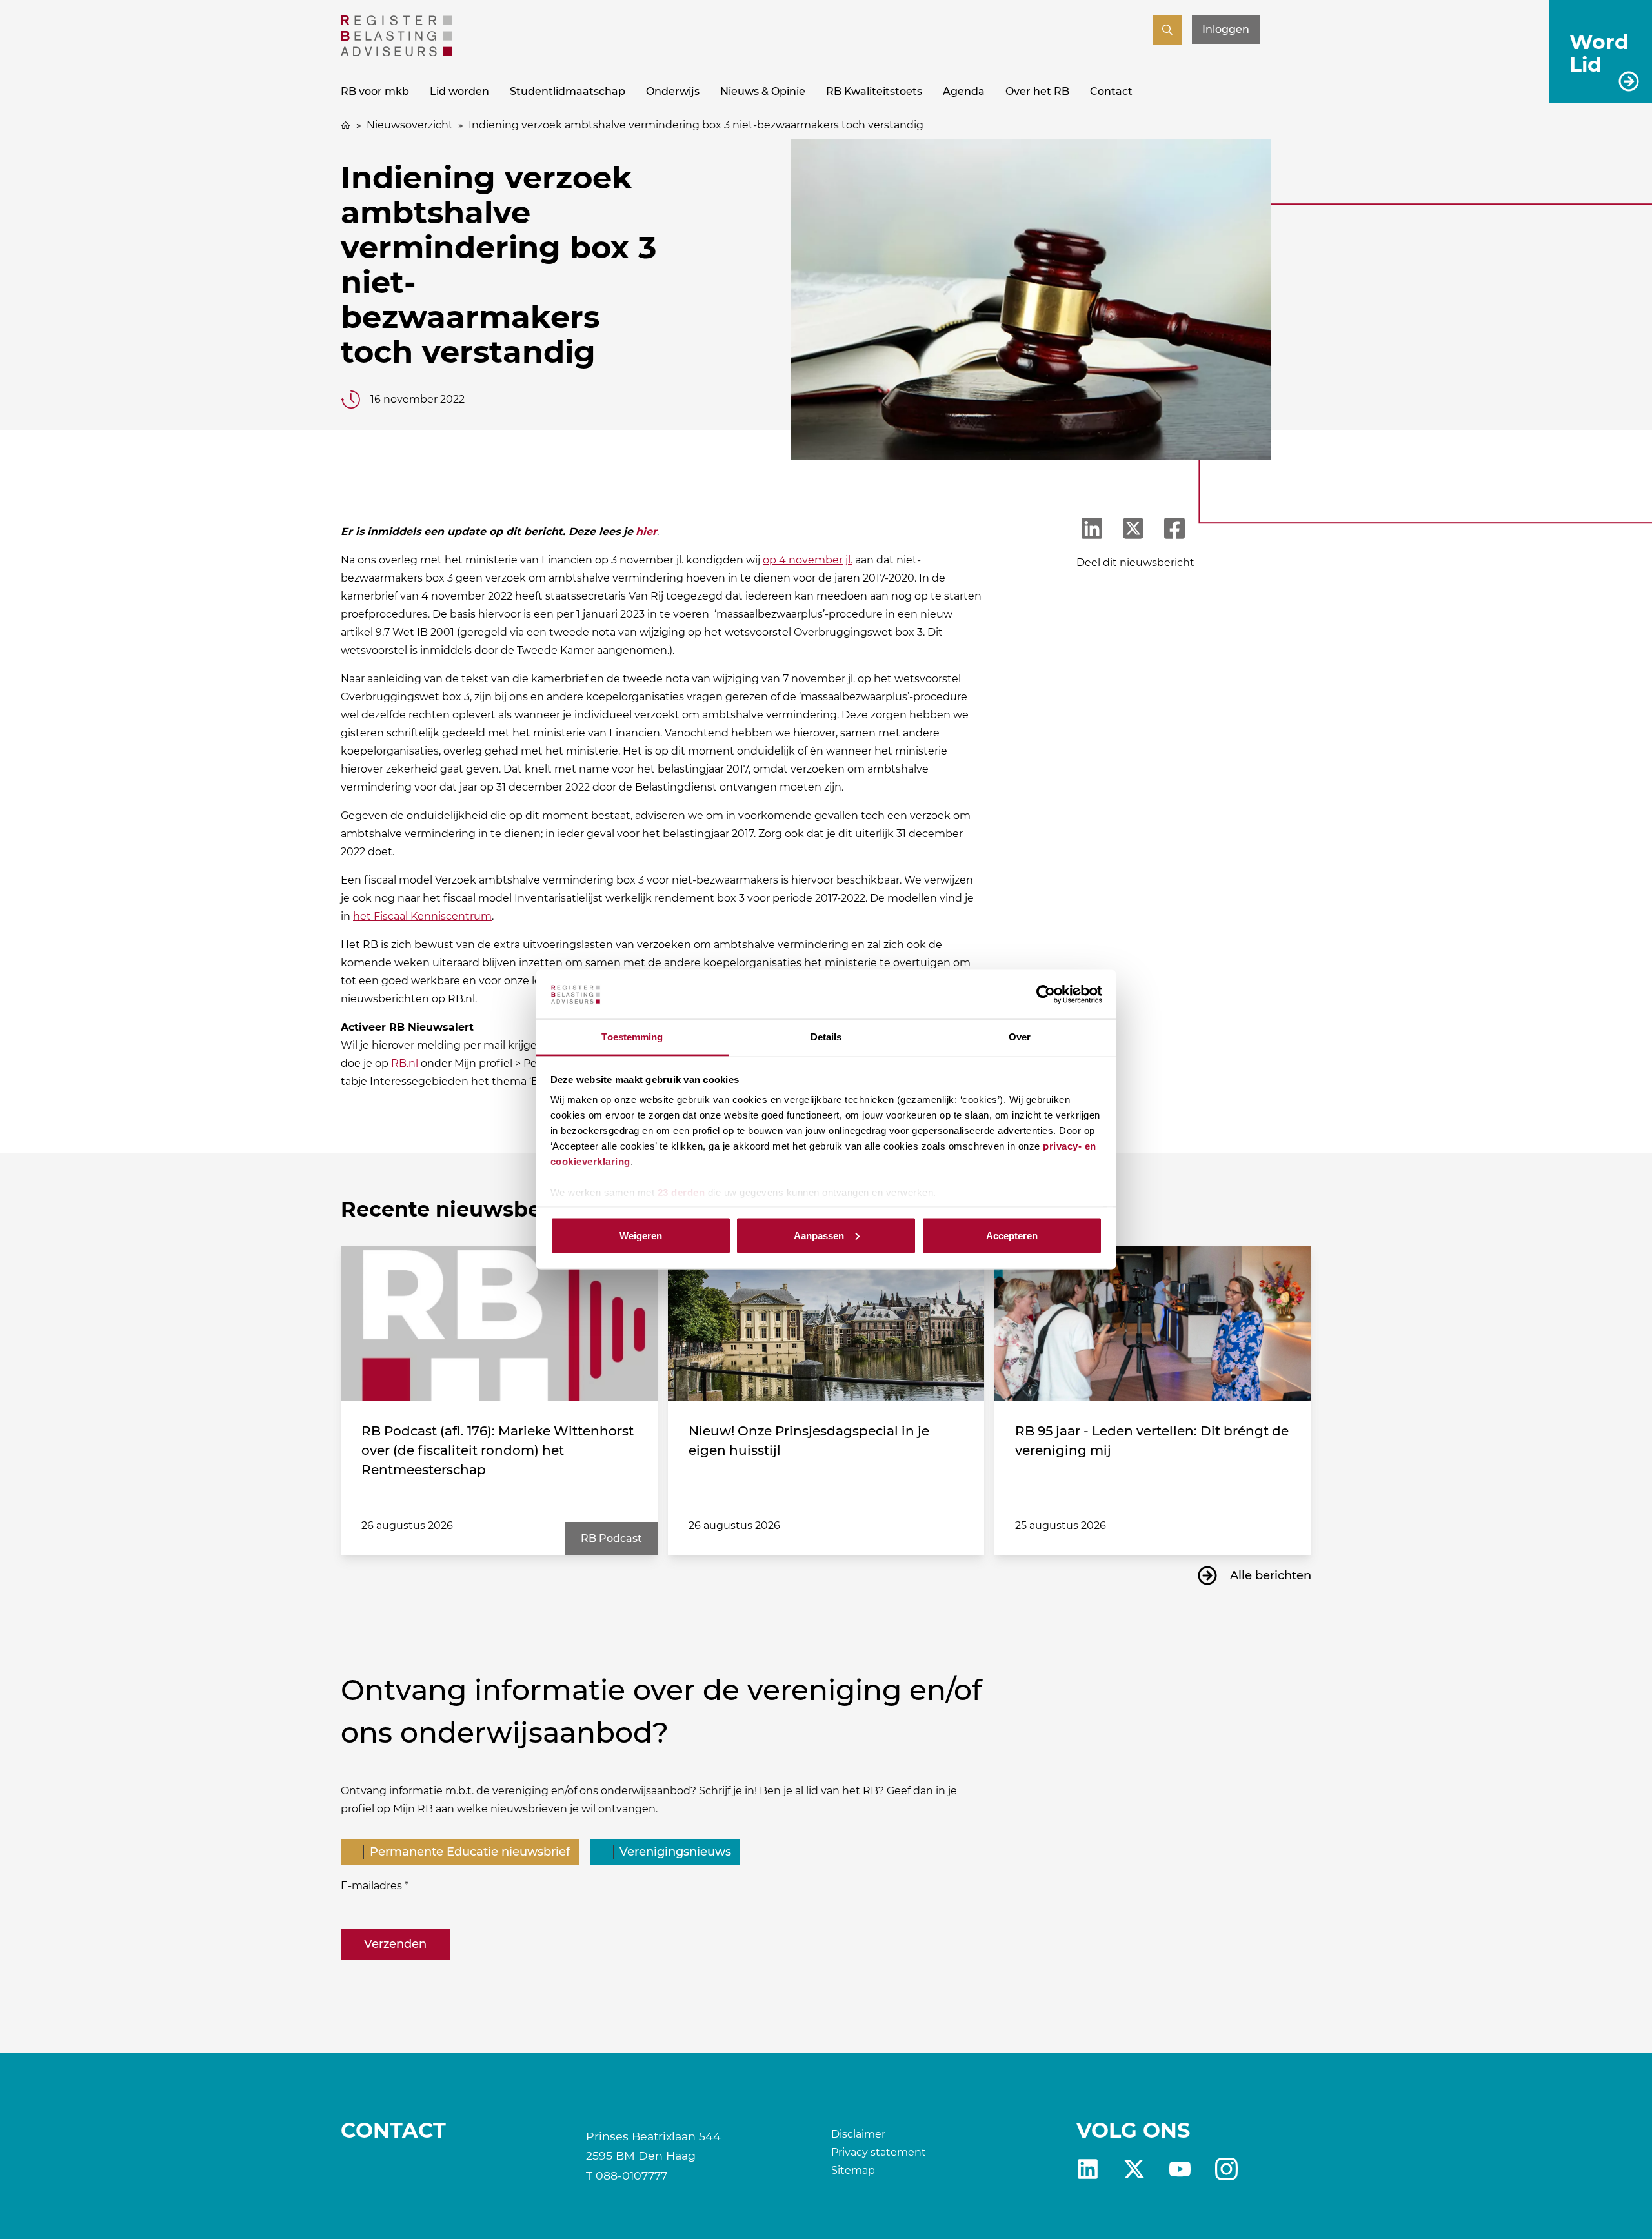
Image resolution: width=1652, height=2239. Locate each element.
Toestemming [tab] (632, 1037)
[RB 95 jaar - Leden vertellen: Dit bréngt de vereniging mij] (1153, 1323)
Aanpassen (819, 1235)
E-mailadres (371, 1886)
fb (1226, 2169)
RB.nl (405, 1063)
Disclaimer (858, 2134)
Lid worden (459, 91)
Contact (1111, 91)
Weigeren (641, 1235)
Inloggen (1226, 29)
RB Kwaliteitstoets (874, 91)
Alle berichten (1271, 1575)
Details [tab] (826, 1037)
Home (346, 125)
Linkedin (1088, 2169)
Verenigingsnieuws (675, 1852)
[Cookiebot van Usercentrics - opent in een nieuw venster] (1046, 995)
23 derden (681, 1192)
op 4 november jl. (808, 560)
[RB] (396, 53)
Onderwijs (673, 91)
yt (1180, 2169)
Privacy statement (879, 2152)
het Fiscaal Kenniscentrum (422, 916)
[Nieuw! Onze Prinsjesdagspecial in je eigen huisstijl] (826, 1323)
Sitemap (853, 2170)
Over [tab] (1020, 1037)
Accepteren (1012, 1235)
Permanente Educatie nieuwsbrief (470, 1852)
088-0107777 (631, 2175)
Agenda (964, 91)
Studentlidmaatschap (568, 91)
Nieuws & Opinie (763, 91)
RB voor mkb (375, 91)
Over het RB (1037, 91)
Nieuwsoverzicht (410, 125)
